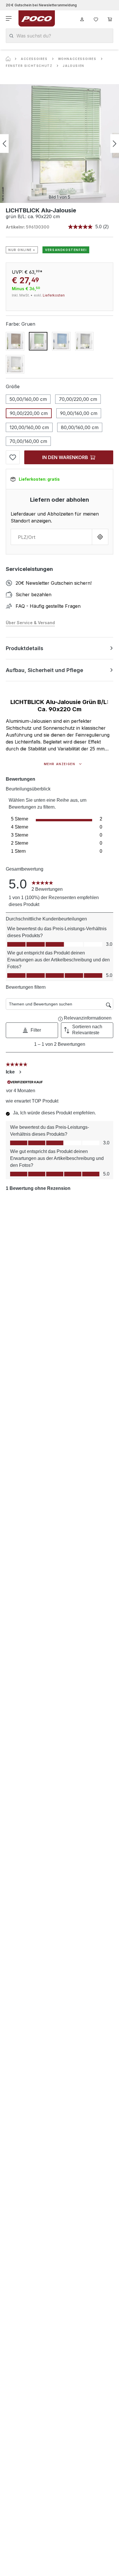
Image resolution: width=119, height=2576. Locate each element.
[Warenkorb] (110, 18)
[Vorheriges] (4, 144)
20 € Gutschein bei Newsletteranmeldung (41, 5)
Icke (10, 1072)
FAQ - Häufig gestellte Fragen (48, 606)
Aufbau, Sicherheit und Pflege (44, 670)
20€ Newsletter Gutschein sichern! (54, 583)
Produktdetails (25, 648)
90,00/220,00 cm (29, 413)
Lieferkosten (54, 295)
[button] (32, 1030)
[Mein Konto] (82, 18)
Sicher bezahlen (34, 595)
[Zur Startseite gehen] (37, 18)
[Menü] (9, 18)
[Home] (8, 59)
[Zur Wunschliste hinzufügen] (13, 457)
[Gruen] (38, 341)
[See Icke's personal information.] (20, 1072)
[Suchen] (11, 36)
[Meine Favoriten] (96, 18)
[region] (59, 144)
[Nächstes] (115, 144)
